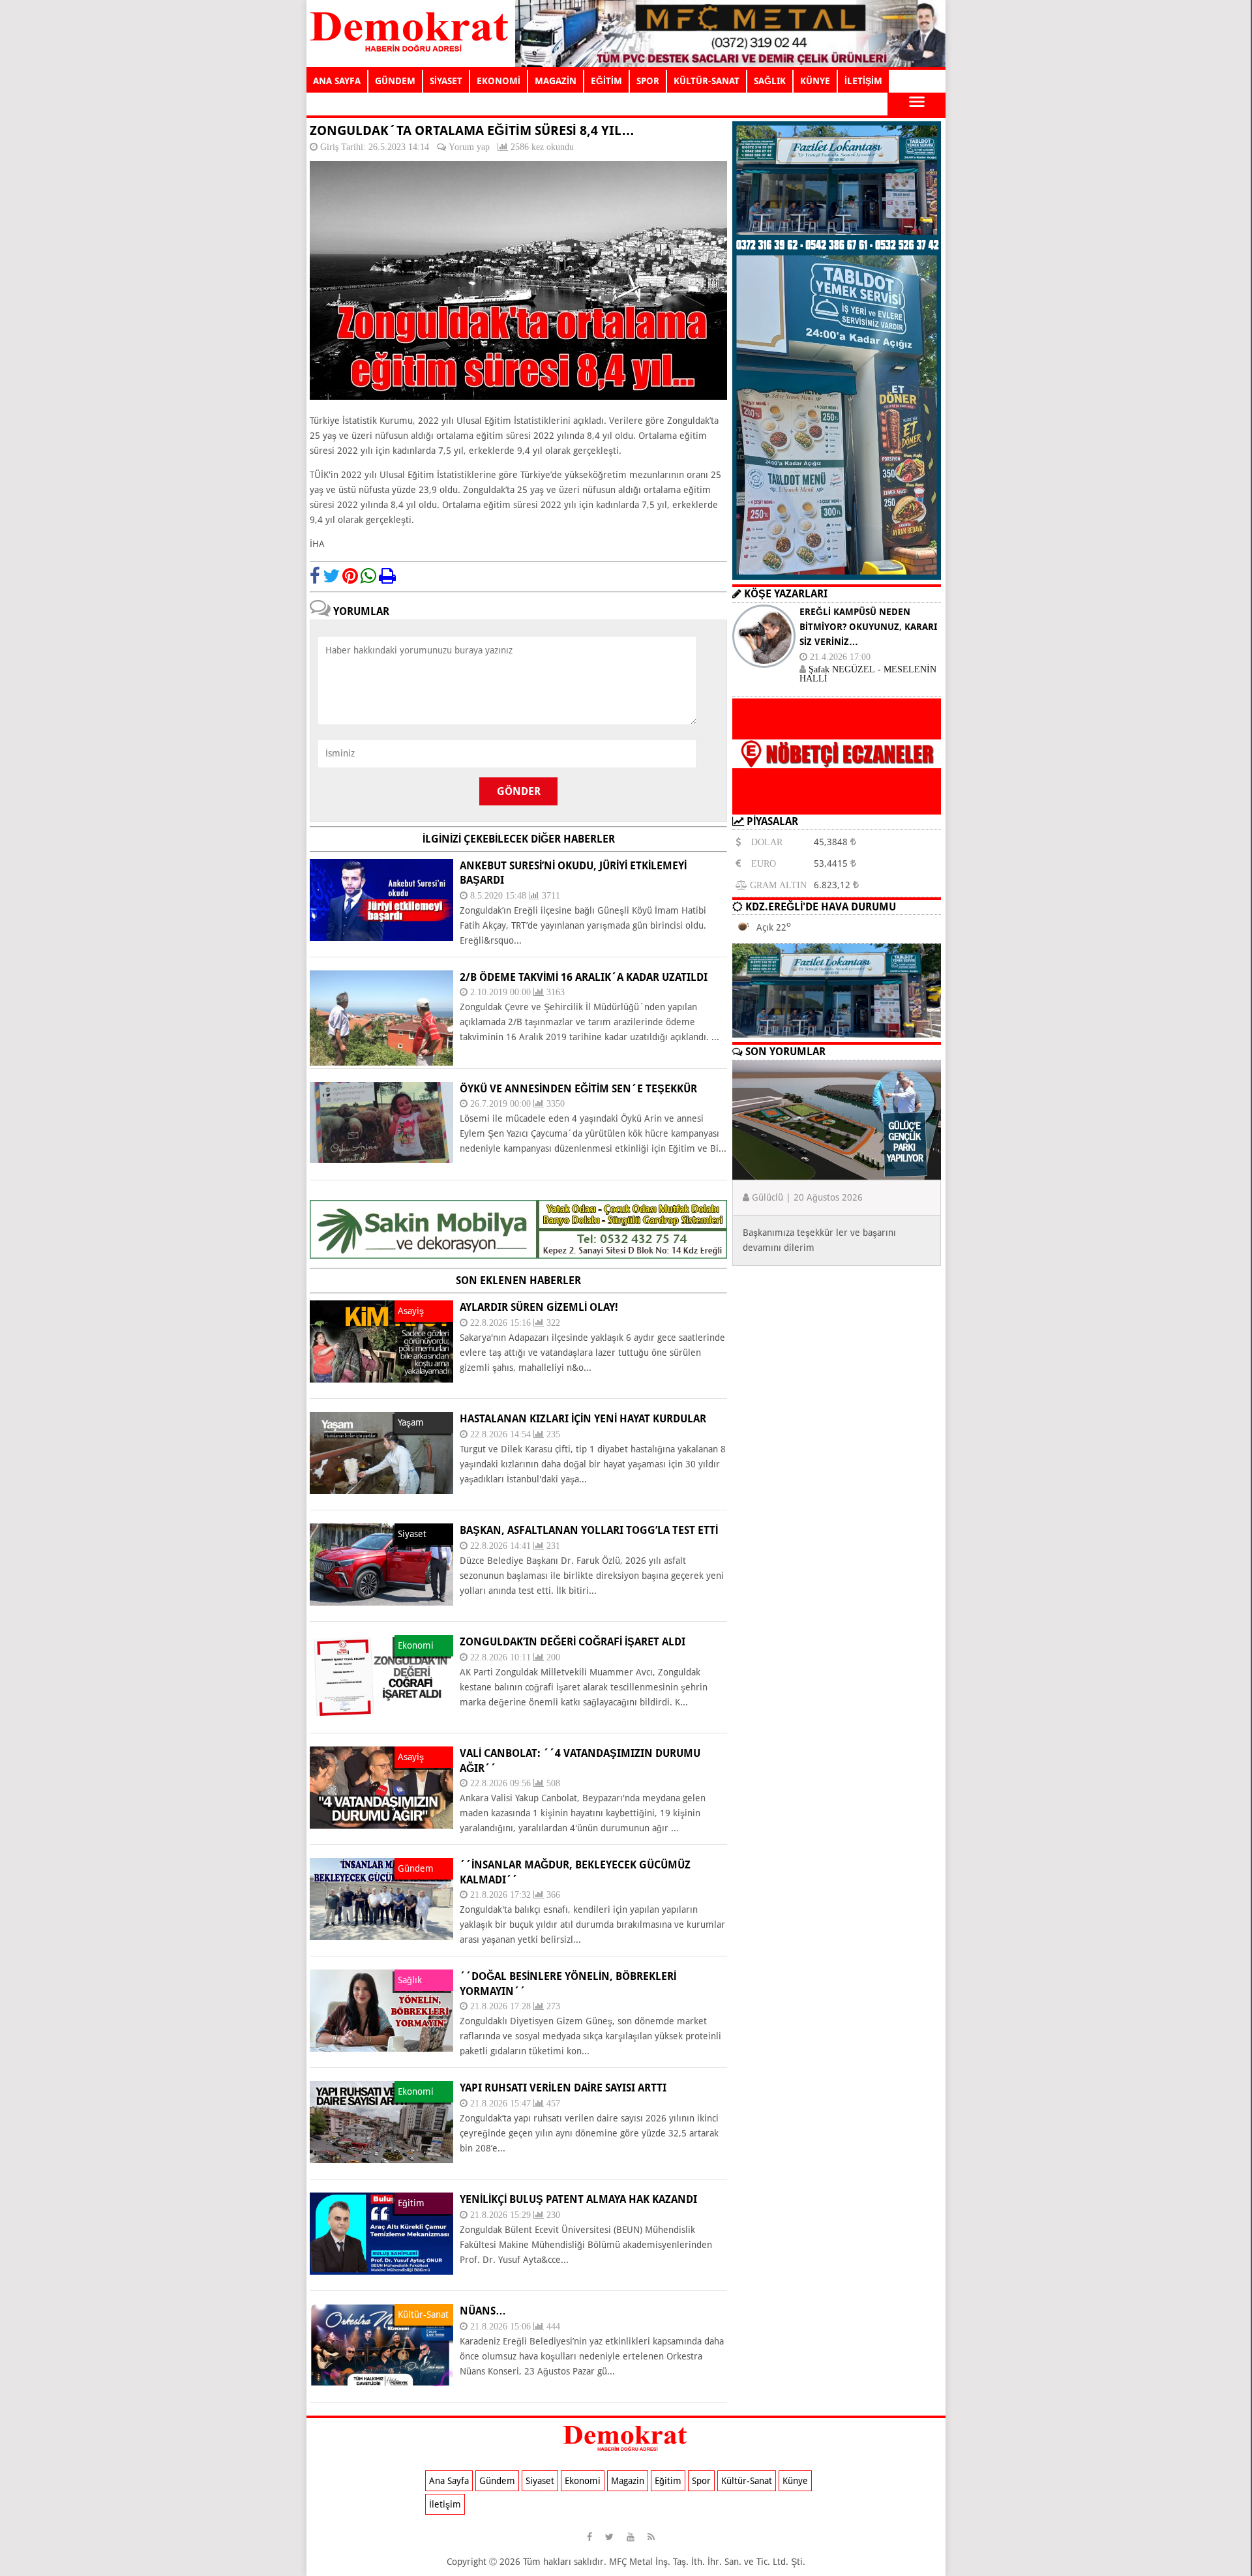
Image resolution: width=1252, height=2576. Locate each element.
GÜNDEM (395, 81)
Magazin (628, 2481)
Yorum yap (469, 147)
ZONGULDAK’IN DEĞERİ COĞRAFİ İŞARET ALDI (573, 1642)
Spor (701, 2481)
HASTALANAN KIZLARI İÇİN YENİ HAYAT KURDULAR (583, 1419)
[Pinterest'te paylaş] (350, 576)
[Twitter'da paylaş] (331, 576)
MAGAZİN (556, 81)
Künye (795, 2481)
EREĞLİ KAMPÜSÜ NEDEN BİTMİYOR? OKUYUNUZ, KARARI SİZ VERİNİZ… (868, 627)
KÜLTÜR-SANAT (707, 81)
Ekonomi (583, 2481)
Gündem (497, 2481)
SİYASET (446, 81)
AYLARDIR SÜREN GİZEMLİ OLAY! (539, 1307)
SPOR (648, 81)
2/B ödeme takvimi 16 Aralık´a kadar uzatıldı (584, 977)
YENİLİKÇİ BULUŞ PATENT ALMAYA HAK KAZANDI (578, 2199)
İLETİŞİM (863, 81)
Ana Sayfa (449, 2481)
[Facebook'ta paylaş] (315, 576)
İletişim (445, 2504)
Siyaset (540, 2481)
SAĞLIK (770, 81)
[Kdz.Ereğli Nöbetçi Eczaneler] (837, 804)
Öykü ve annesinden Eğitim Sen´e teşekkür (578, 1089)
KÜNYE (815, 81)
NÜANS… (483, 2311)
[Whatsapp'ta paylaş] (368, 576)
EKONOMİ (499, 81)
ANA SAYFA (337, 81)
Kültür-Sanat (747, 2481)
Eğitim (668, 2481)
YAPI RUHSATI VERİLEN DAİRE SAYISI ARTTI (563, 2088)
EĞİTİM (606, 81)
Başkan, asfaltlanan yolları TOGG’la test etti (589, 1530)
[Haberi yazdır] (387, 576)
